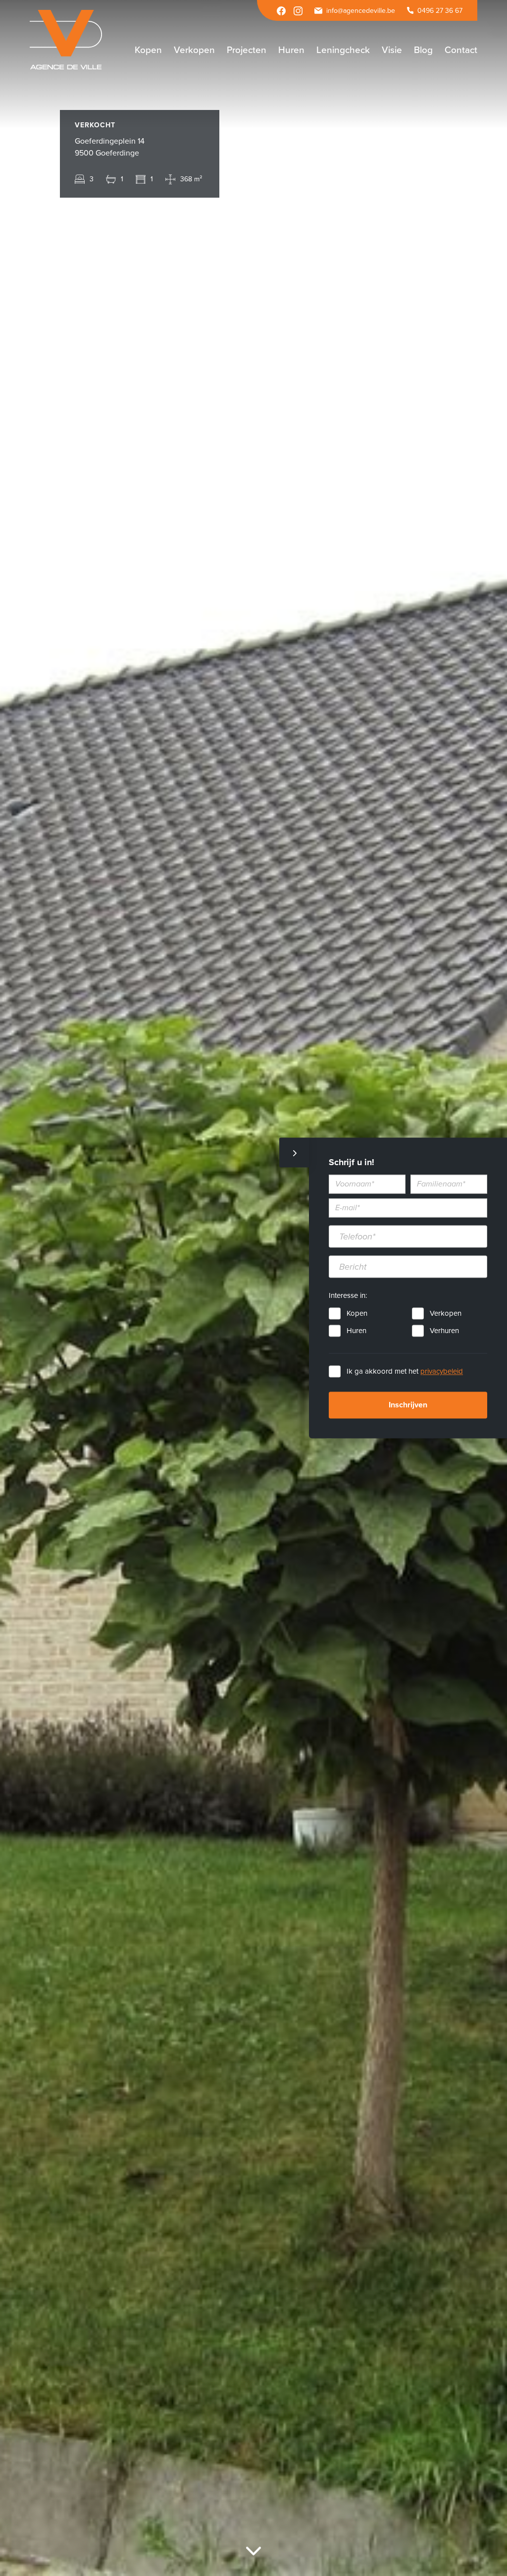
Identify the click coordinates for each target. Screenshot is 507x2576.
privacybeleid (442, 1372)
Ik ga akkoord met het (405, 1372)
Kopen (357, 1314)
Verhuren (444, 1331)
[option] (253, 1288)
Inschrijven (408, 1405)
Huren (356, 1331)
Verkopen (446, 1314)
